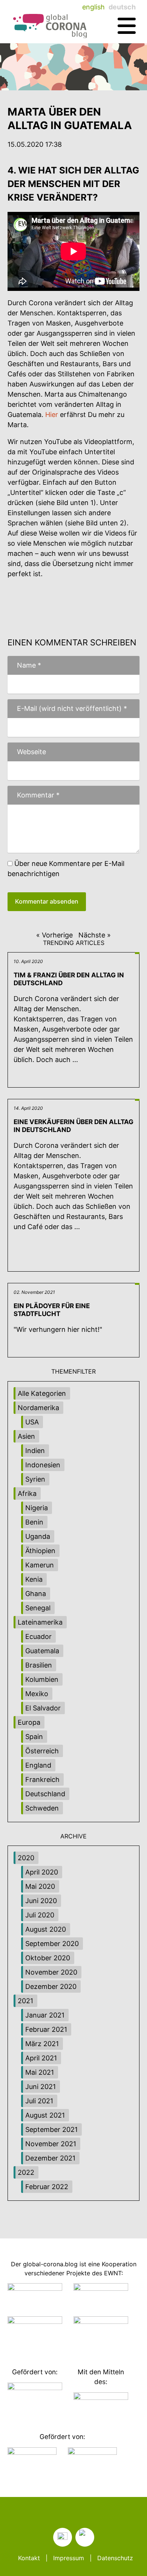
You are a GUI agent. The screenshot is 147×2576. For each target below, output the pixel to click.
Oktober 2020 (48, 1958)
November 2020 (51, 1972)
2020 (26, 1858)
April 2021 (41, 2058)
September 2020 (52, 1944)
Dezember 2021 (50, 2158)
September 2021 (51, 2129)
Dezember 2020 (51, 1986)
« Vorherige (54, 935)
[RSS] (63, 2537)
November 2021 (51, 2144)
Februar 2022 (47, 2187)
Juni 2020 (41, 1901)
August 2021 (45, 2115)
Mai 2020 (40, 1886)
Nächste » (95, 935)
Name (24, 665)
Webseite (31, 752)
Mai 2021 (40, 2072)
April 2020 (42, 1872)
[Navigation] (127, 26)
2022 (26, 2172)
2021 (25, 2001)
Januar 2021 (45, 2015)
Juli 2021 (39, 2101)
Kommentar (34, 795)
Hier (52, 415)
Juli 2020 (40, 1915)
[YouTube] (85, 2537)
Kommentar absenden (47, 901)
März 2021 (42, 2044)
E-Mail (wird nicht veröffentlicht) (67, 708)
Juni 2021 (41, 2087)
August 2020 (46, 1929)
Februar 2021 (46, 2029)
